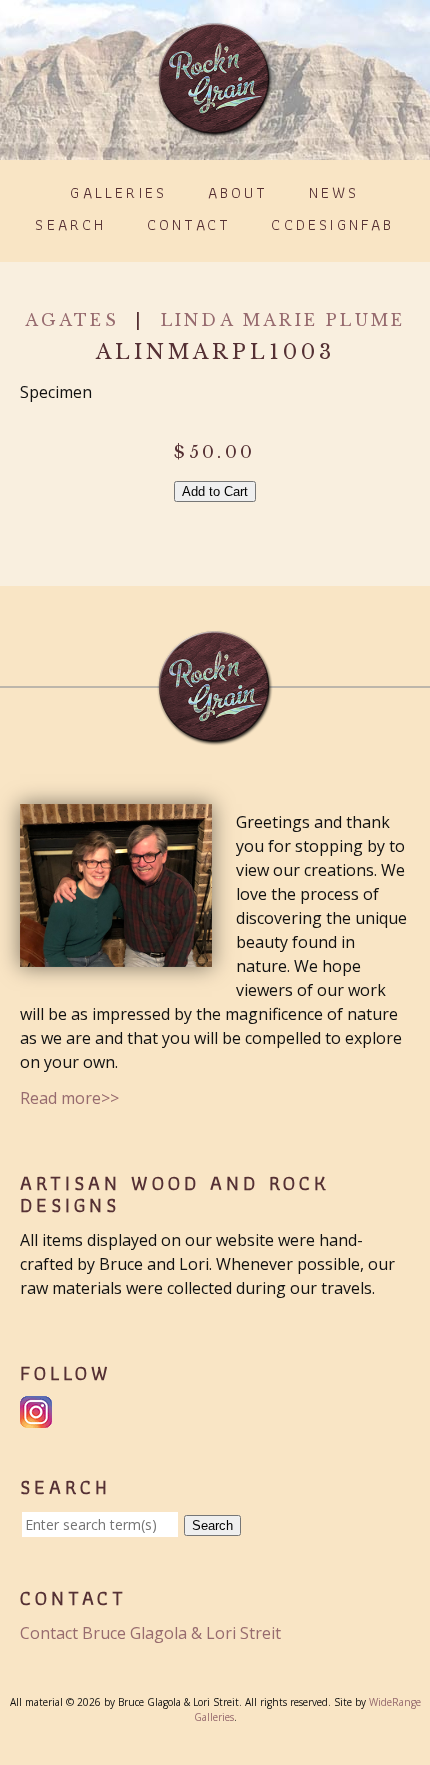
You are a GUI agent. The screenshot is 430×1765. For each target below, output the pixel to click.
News (334, 192)
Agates (72, 320)
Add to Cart (215, 491)
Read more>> (69, 1098)
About (238, 192)
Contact (189, 224)
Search (70, 224)
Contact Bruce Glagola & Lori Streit (150, 1633)
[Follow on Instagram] (38, 1416)
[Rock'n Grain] (215, 128)
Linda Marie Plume (283, 320)
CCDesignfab (332, 224)
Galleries (118, 192)
